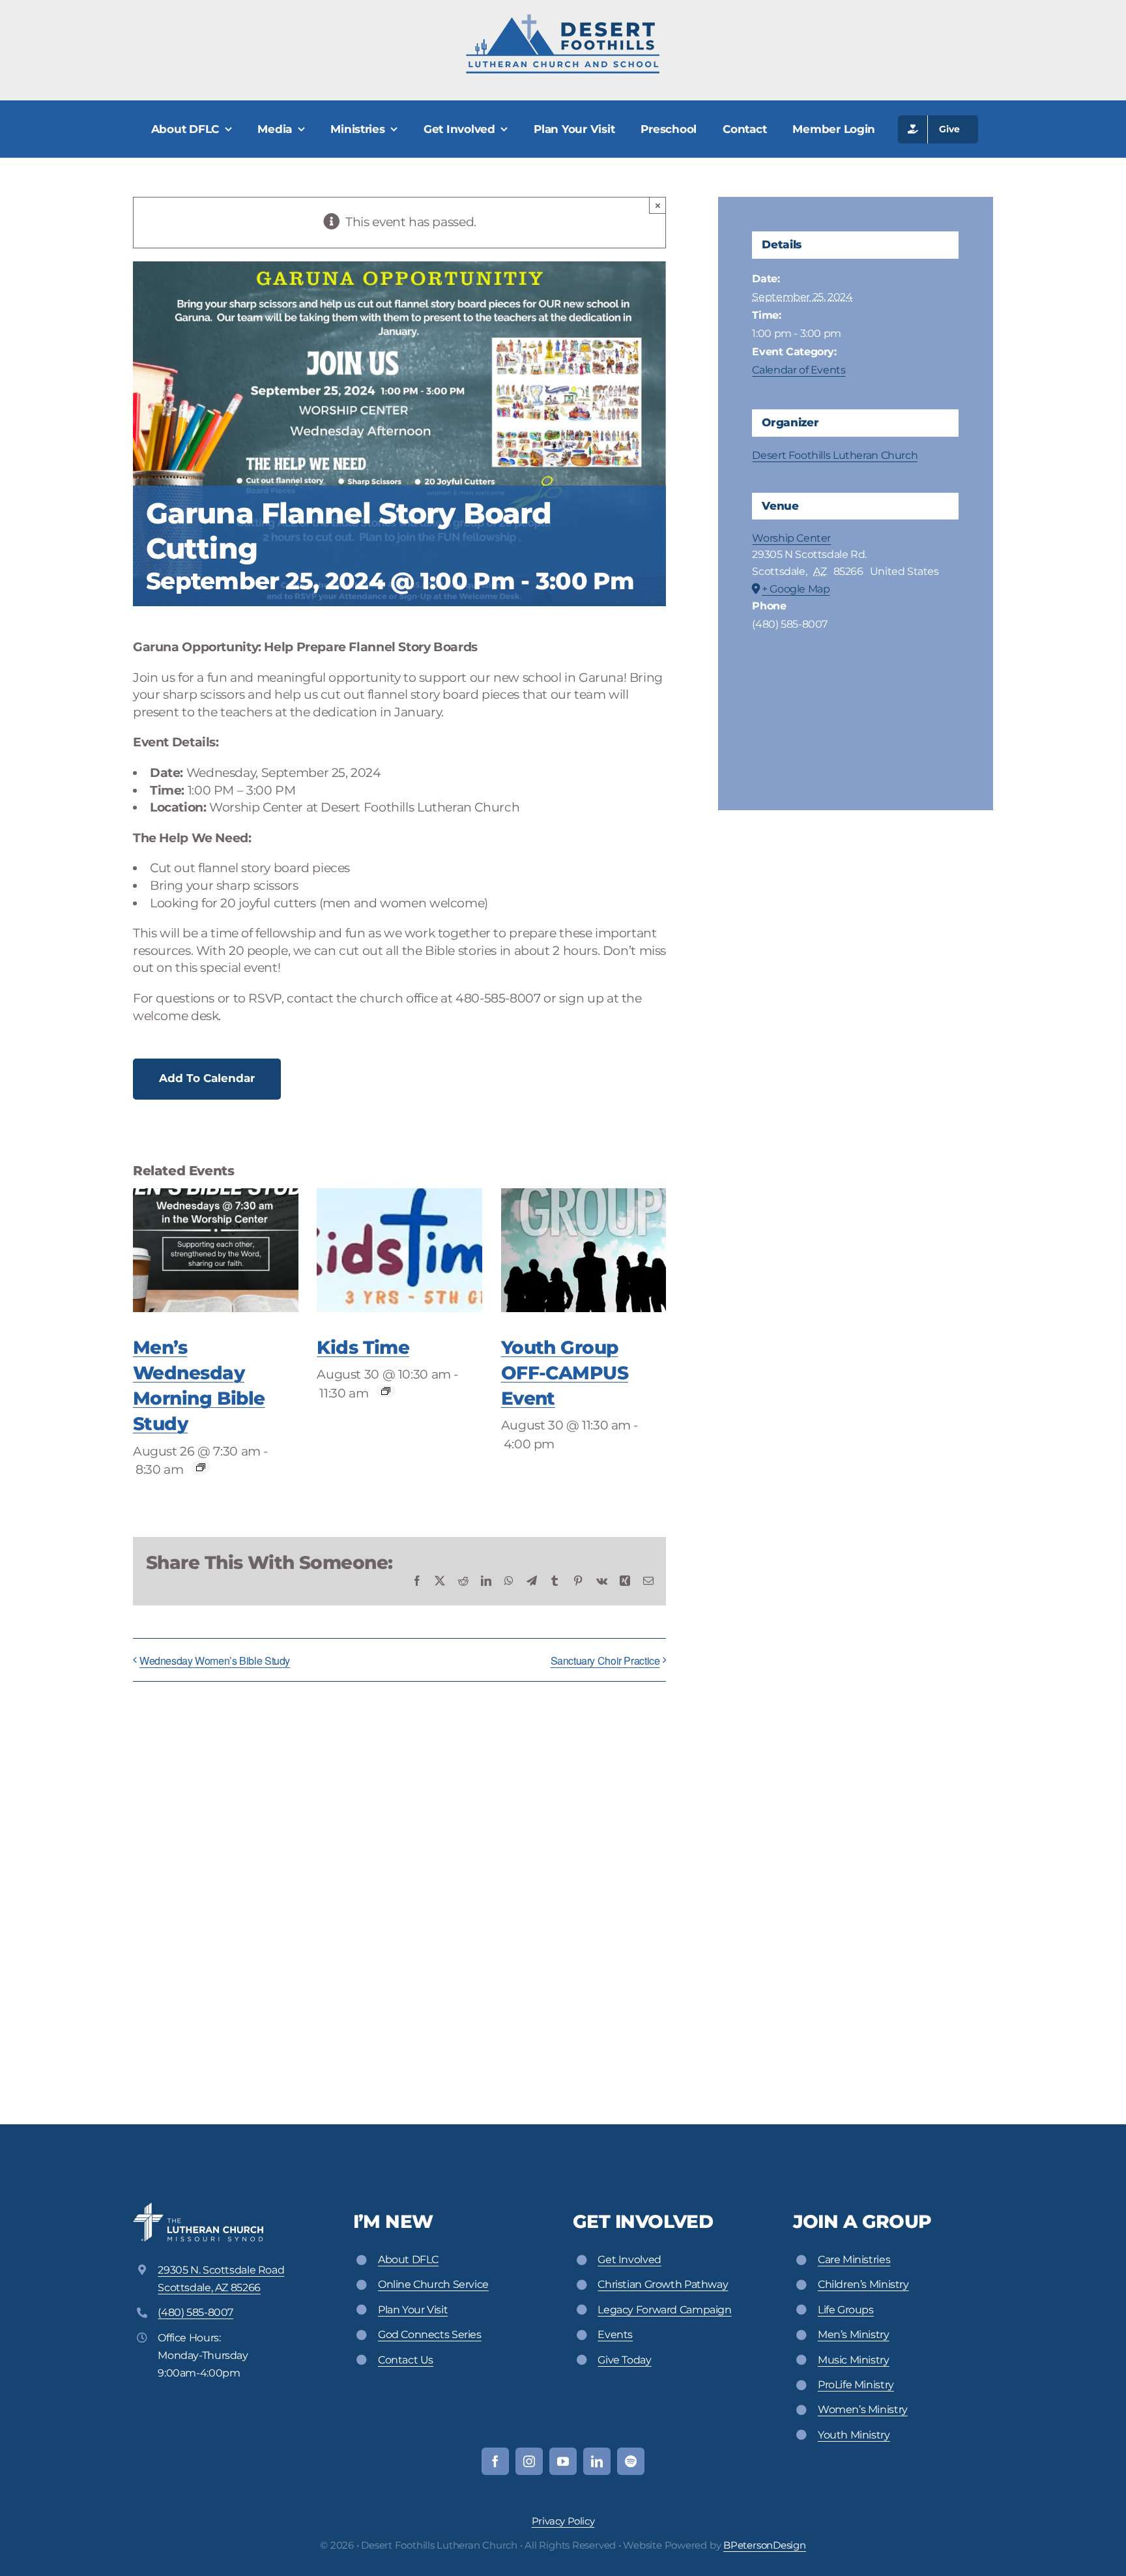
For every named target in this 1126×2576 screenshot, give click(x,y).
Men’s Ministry (854, 2334)
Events (615, 2334)
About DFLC (408, 2260)
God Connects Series (430, 2334)
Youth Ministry (854, 2435)
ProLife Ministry (856, 2385)
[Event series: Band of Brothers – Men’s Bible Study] (201, 1467)
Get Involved (629, 2260)
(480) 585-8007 (195, 2312)
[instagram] (529, 2461)
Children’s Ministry (863, 2284)
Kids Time (363, 1347)
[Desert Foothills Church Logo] (563, 19)
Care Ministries (854, 2260)
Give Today (624, 2360)
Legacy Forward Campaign (664, 2310)
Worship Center (791, 538)
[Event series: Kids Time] (386, 1391)
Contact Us (406, 2360)
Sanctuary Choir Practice (605, 1661)
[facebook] (495, 2461)
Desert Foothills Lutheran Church (835, 455)
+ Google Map (796, 589)
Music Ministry (854, 2360)
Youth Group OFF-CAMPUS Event (565, 1373)
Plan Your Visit (413, 2310)
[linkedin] (597, 2461)
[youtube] (563, 2461)
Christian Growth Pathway (663, 2284)
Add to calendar (207, 1078)
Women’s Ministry (863, 2409)
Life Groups (846, 2310)
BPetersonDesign (765, 2545)
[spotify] (631, 2461)
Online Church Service (433, 2284)
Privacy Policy (563, 2521)
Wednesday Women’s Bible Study (215, 1661)
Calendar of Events (799, 370)
